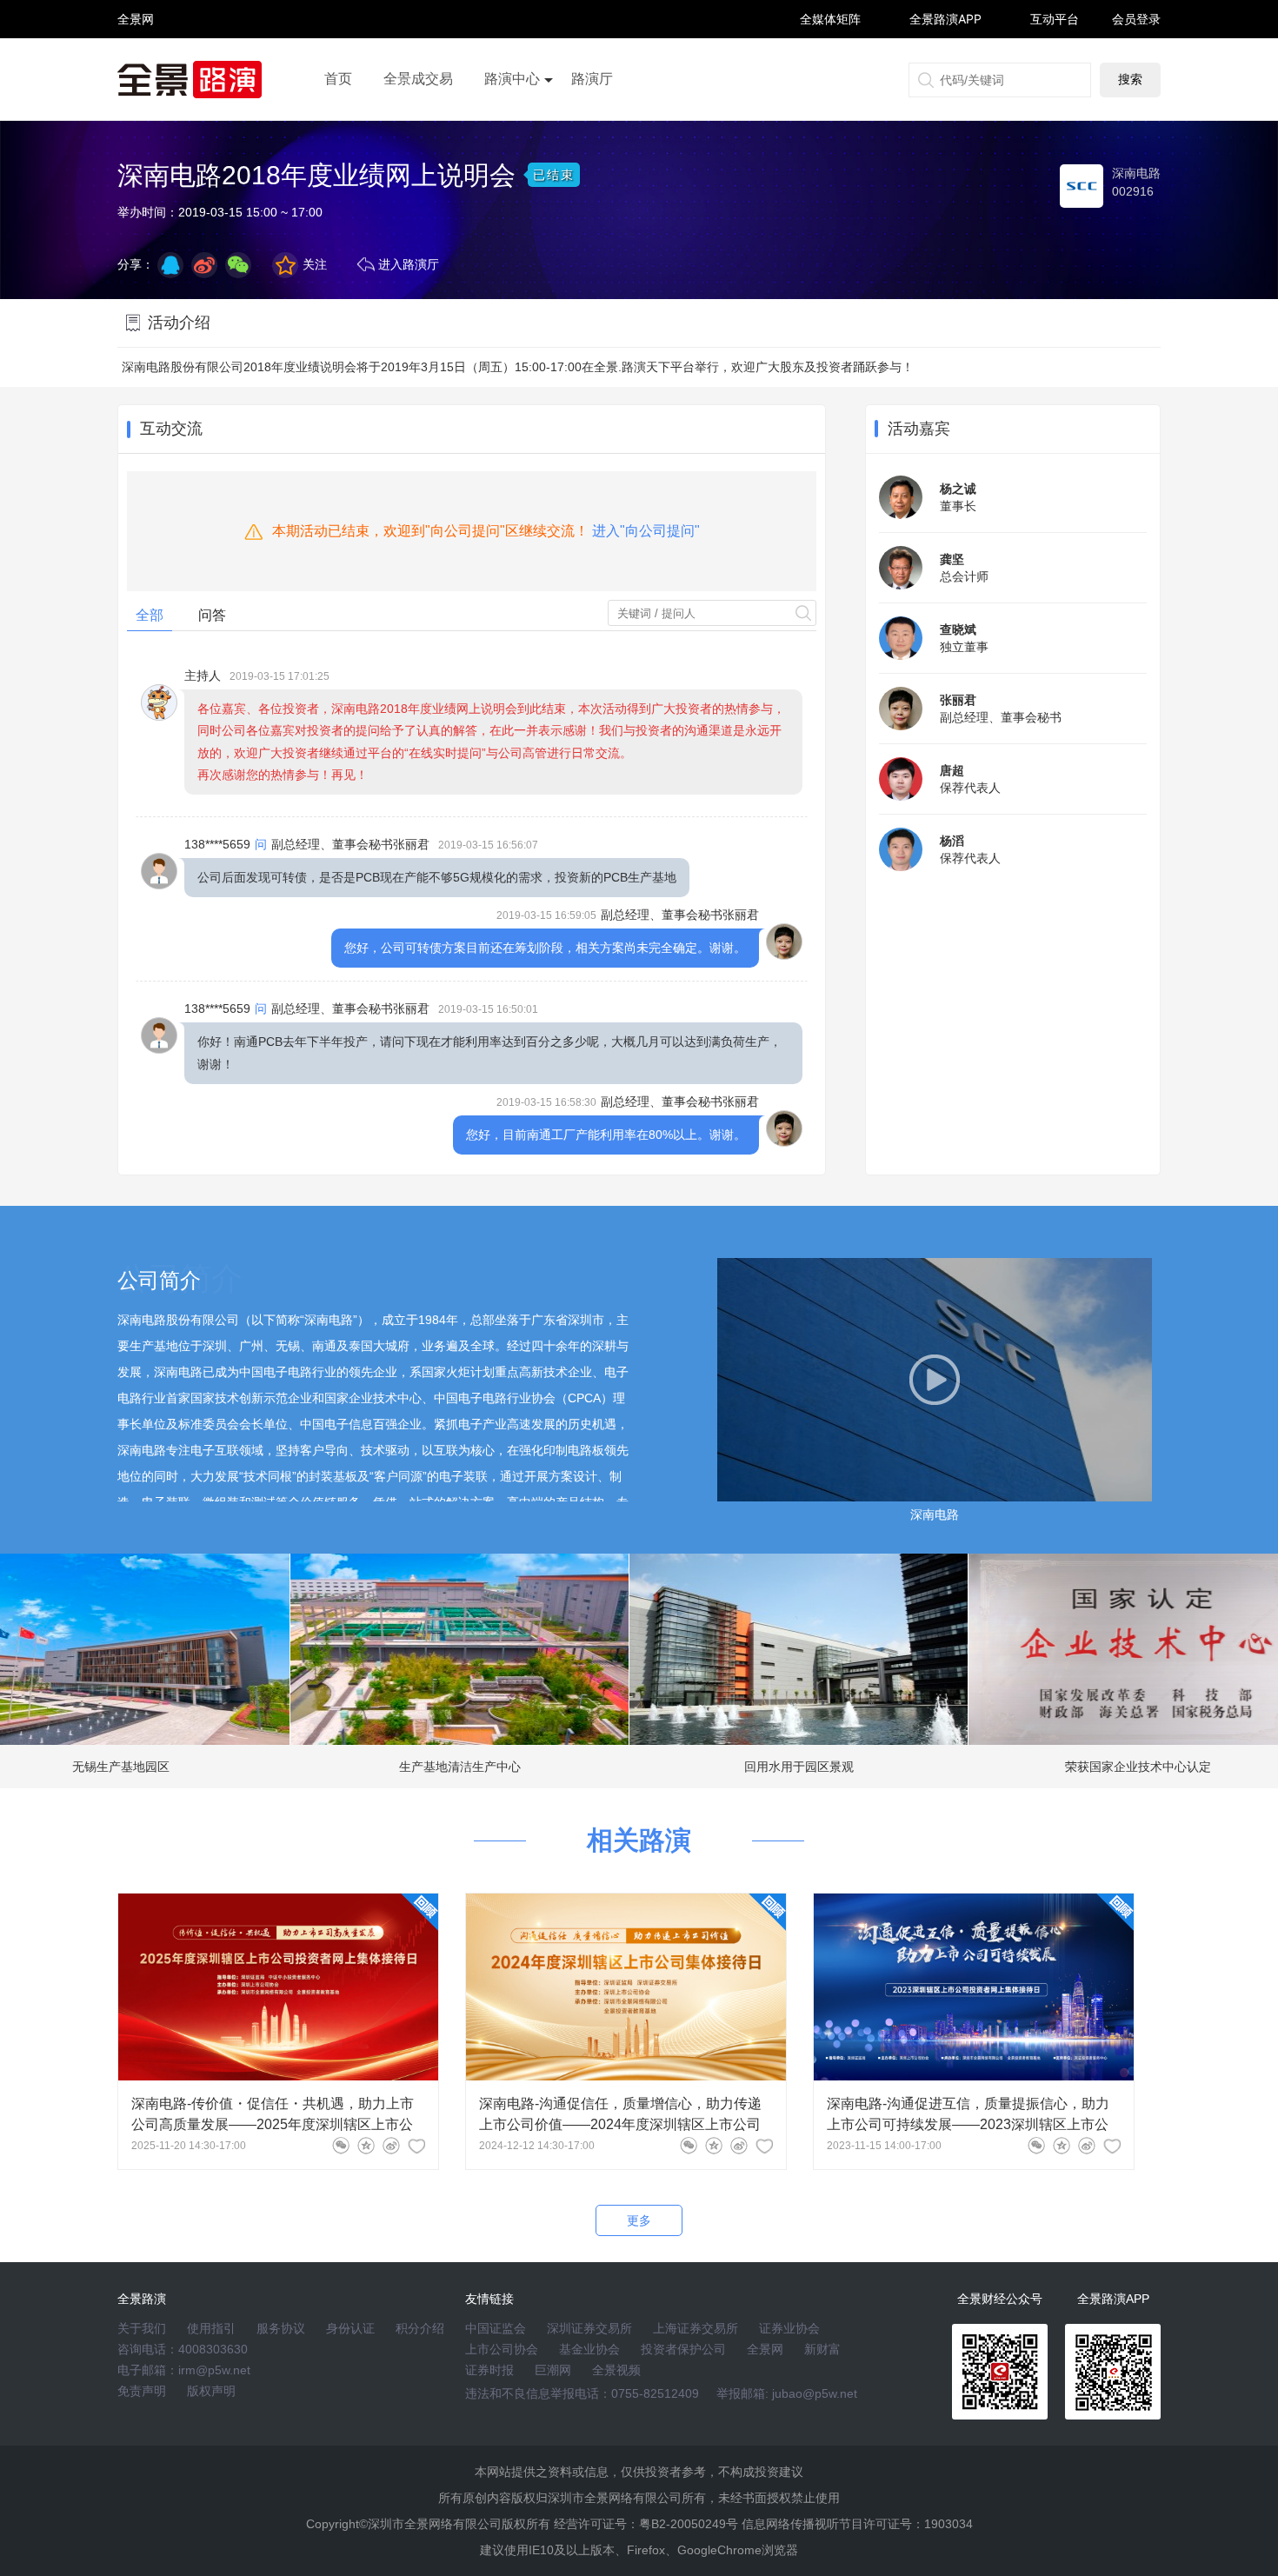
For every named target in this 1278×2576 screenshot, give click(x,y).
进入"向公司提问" (646, 531)
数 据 (136, 57)
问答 (212, 615)
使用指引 (211, 2328)
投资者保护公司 (683, 2349)
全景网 (765, 2349)
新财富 (822, 2349)
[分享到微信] (341, 2146)
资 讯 (136, 27)
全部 (150, 615)
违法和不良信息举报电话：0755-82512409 (582, 2393)
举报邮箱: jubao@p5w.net (787, 2393)
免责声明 (142, 2391)
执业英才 (136, 19)
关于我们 (142, 2328)
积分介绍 (420, 2328)
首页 (338, 79)
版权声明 (211, 2391)
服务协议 (281, 2328)
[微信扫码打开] (238, 265)
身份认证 (350, 2328)
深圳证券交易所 (589, 2328)
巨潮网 (553, 2370)
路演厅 (592, 79)
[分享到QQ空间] (170, 265)
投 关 (136, 42)
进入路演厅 (409, 264)
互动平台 (1055, 19)
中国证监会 (496, 2328)
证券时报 (489, 2370)
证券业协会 (789, 2328)
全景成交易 (418, 79)
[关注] (416, 2146)
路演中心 (512, 79)
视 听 (136, 11)
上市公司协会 (502, 2349)
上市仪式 (512, 128)
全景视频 (616, 2370)
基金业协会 (589, 2349)
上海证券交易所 (696, 2328)
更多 (639, 2220)
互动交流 (171, 429)
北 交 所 (136, 49)
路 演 (136, 34)
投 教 (136, 65)
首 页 (136, 4)
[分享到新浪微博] (204, 265)
